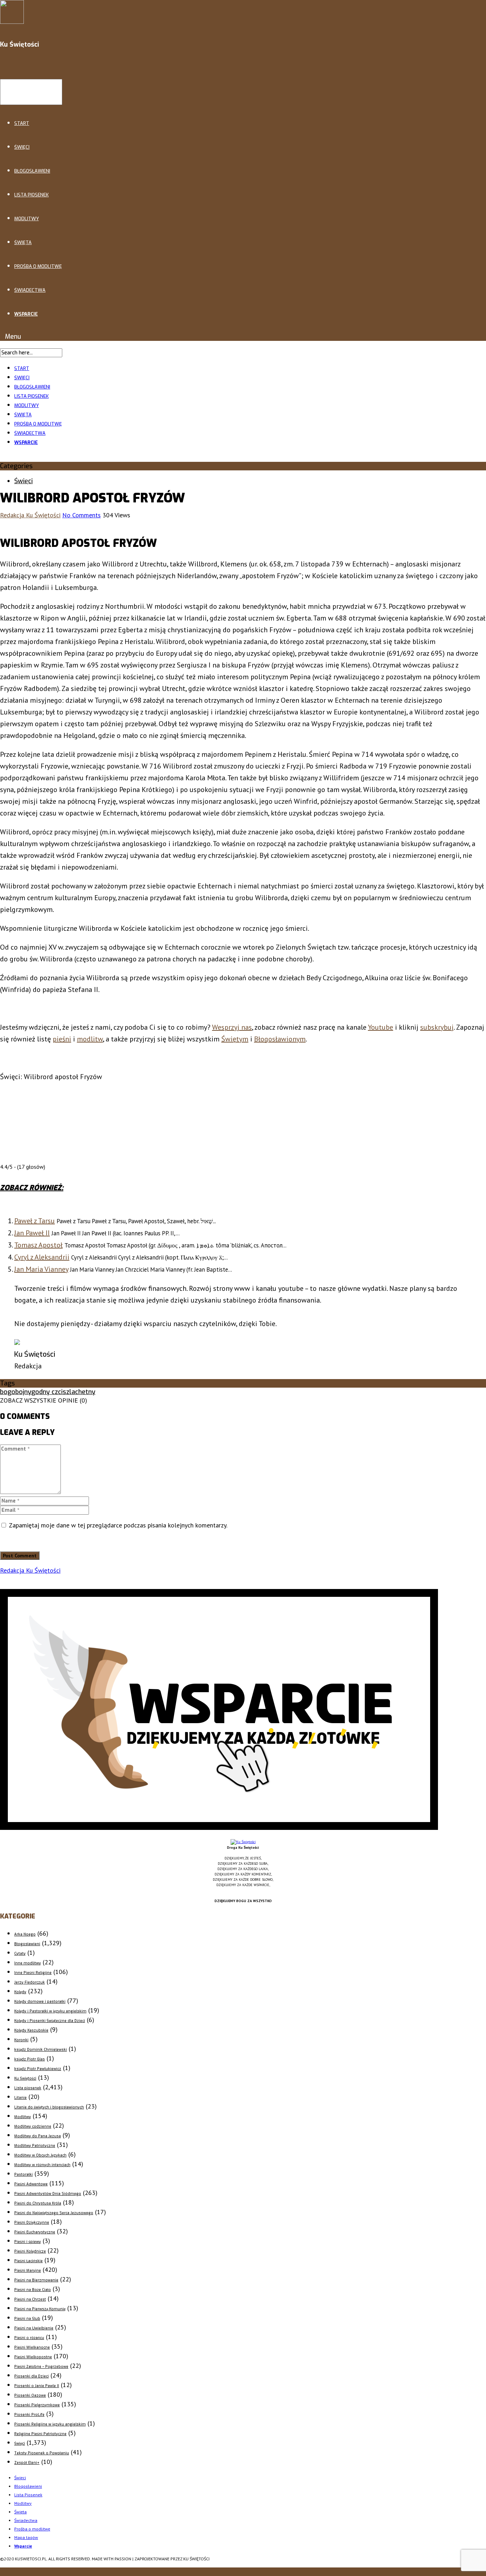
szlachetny (79, 1392)
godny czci (47, 1392)
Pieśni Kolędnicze (30, 2251)
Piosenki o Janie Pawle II (37, 2386)
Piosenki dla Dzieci (31, 2376)
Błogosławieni (32, 171)
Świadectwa (30, 290)
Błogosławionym (280, 1039)
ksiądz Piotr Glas (30, 2059)
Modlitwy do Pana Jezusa (38, 2136)
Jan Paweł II (32, 1233)
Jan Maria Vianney (41, 1269)
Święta (23, 242)
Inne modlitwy (28, 1963)
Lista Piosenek (31, 195)
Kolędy (20, 1992)
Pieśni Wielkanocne (32, 2347)
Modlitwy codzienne (33, 2126)
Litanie (20, 2098)
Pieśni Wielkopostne (33, 2357)
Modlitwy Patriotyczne (35, 2146)
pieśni (62, 1039)
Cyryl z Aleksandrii (42, 1257)
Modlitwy (27, 219)
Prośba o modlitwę (38, 266)
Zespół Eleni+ (27, 2463)
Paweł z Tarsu (35, 1221)
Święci (22, 147)
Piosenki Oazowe (30, 2395)
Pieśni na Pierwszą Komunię (40, 2309)
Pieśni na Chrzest (30, 2299)
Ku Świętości (25, 2078)
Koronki (21, 2040)
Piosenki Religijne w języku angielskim (50, 2424)
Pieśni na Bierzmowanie (36, 2280)
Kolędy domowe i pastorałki (40, 2002)
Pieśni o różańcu (29, 2338)
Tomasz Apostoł (38, 1245)
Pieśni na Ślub (27, 2319)
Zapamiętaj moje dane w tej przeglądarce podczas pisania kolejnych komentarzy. (118, 1525)
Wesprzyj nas (232, 1027)
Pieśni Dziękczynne (32, 2223)
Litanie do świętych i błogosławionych (49, 2107)
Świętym (235, 1039)
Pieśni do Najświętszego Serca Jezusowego (54, 2213)
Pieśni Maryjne (28, 2271)
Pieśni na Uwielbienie (34, 2328)
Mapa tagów (26, 2537)
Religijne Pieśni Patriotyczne (40, 2434)
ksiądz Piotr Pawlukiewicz (38, 2069)
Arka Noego (25, 1934)
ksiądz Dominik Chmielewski (41, 2050)
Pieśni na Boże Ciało (33, 2290)
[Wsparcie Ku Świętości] (243, 1842)
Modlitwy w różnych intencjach (42, 2165)
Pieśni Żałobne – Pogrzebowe (41, 2367)
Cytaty (20, 1954)
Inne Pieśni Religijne (33, 1973)
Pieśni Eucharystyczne (35, 2232)
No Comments (81, 515)
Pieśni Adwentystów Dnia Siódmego (48, 2194)
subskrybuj (437, 1027)
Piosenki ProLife (29, 2415)
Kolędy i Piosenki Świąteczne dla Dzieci (50, 2021)
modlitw (90, 1039)
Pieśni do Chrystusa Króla (38, 2203)
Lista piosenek (28, 2088)
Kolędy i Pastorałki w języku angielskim (50, 2011)
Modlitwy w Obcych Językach (40, 2155)
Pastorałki (23, 2174)
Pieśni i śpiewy (28, 2242)
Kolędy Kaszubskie (31, 2030)
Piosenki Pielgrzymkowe (37, 2405)
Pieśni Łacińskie (28, 2261)
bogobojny (16, 1392)
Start (22, 123)
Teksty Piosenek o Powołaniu (42, 2453)
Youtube (381, 1027)
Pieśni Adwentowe (31, 2184)
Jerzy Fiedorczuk (30, 1982)
